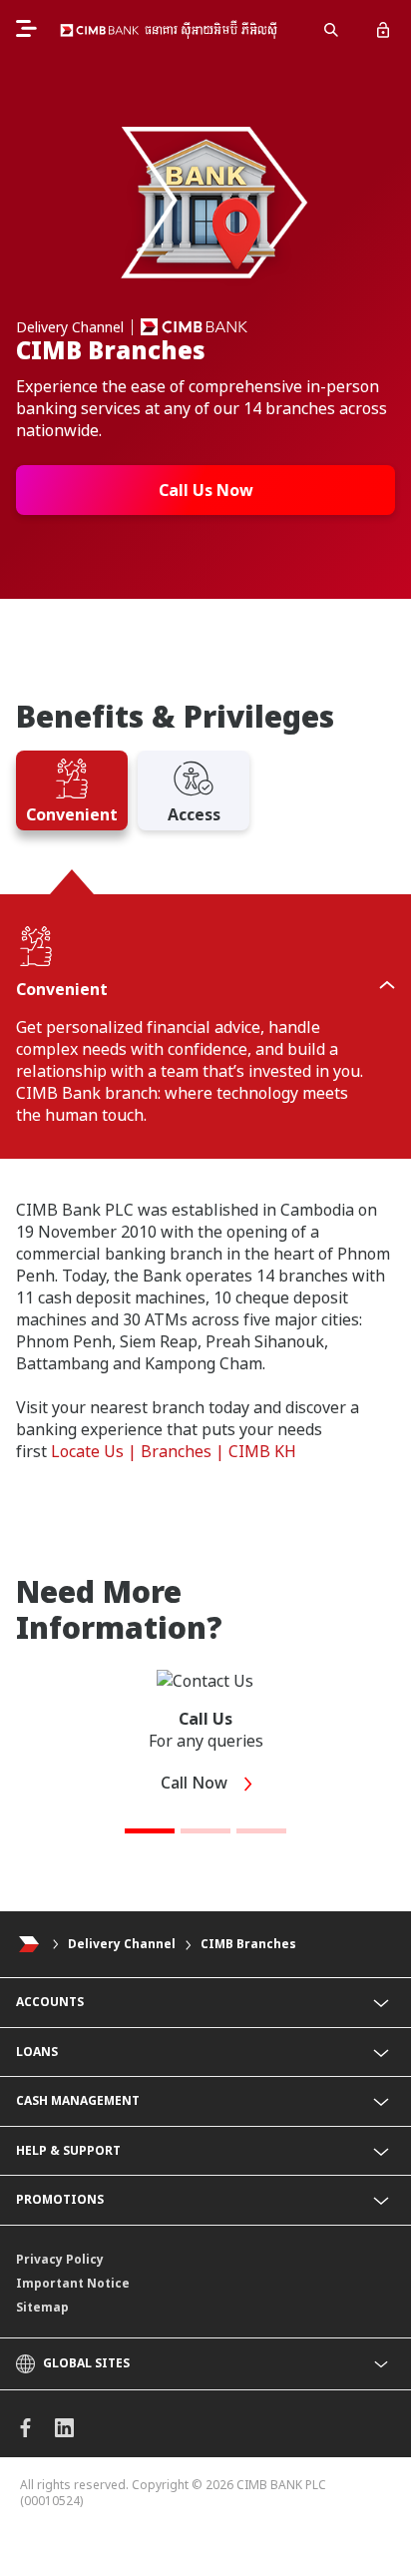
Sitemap (42, 2307)
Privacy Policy (60, 2259)
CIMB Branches (248, 1944)
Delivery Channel (122, 1944)
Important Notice (73, 2283)
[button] (150, 1831)
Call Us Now (206, 490)
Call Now (196, 1783)
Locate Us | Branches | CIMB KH (174, 1451)
